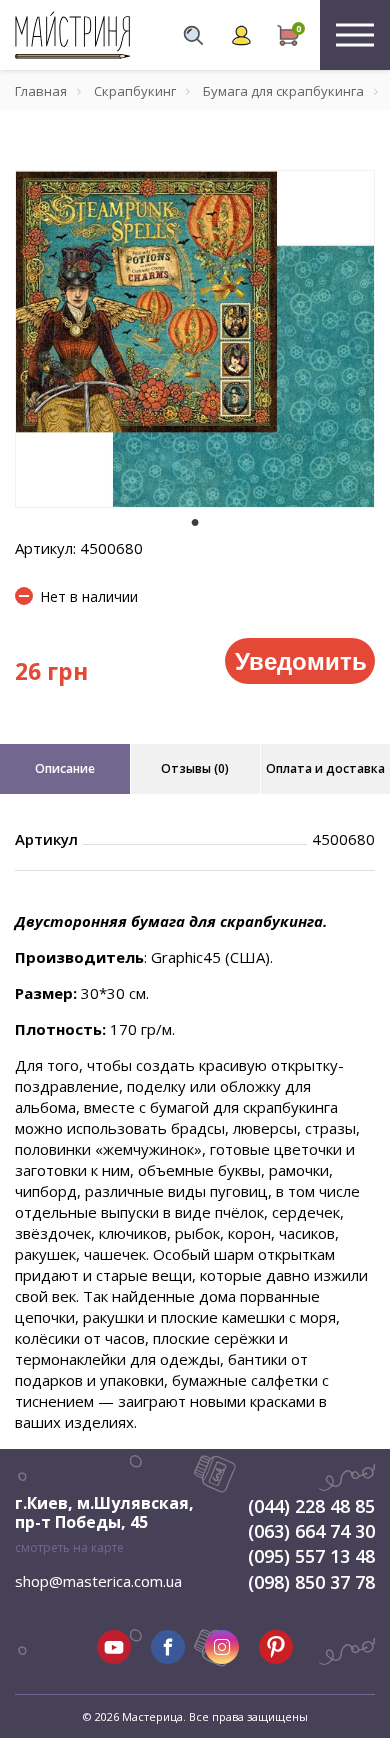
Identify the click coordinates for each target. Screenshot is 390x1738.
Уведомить (301, 660)
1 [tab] (195, 522)
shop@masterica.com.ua (98, 1581)
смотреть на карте (69, 1547)
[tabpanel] (195, 339)
